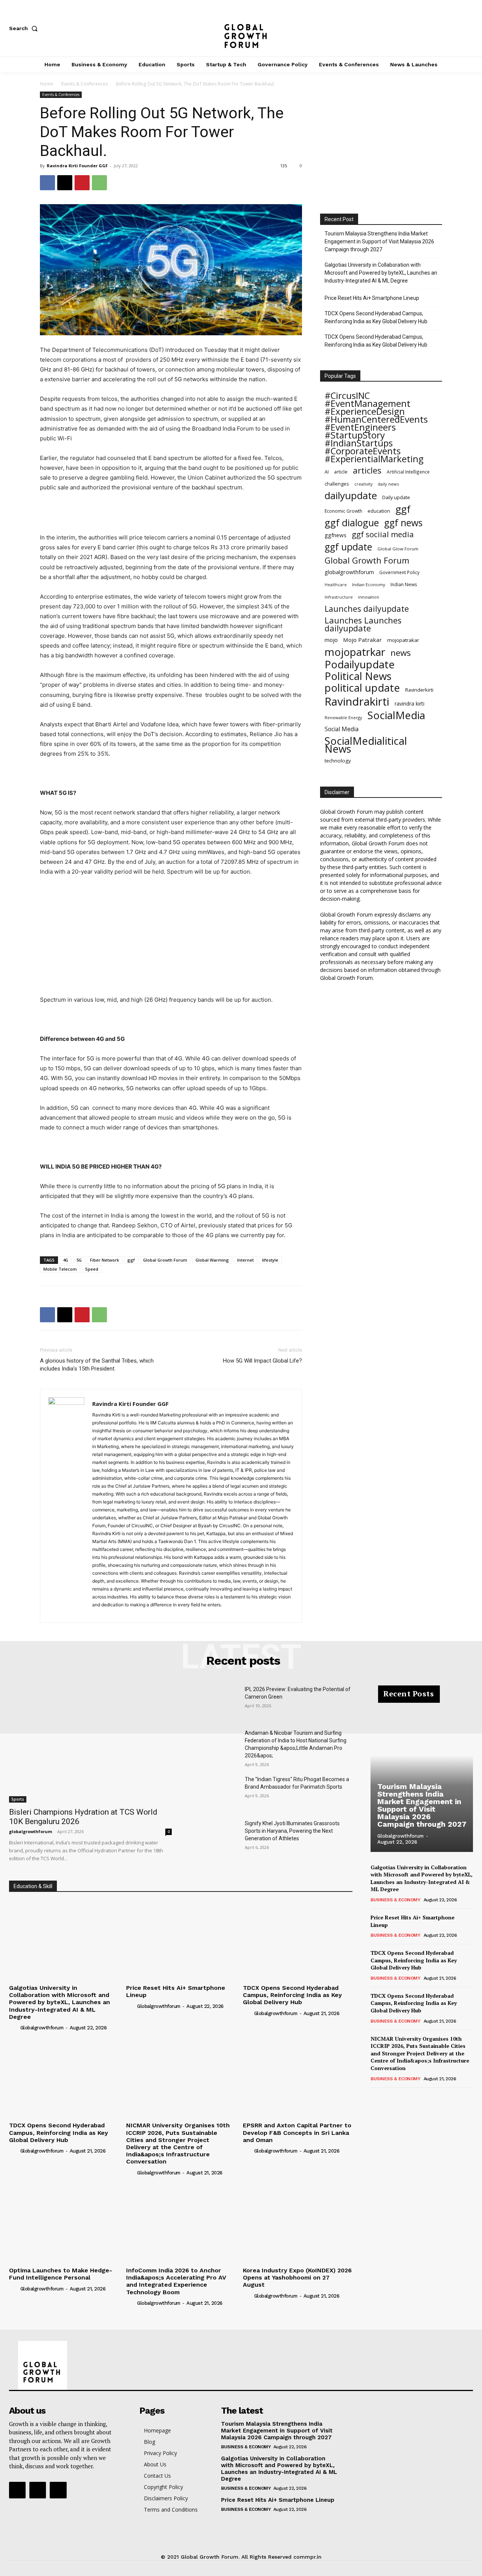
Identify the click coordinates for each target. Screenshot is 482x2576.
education (379, 511)
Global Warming (212, 1260)
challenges (337, 484)
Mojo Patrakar (362, 640)
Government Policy (399, 572)
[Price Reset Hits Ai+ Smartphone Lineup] (181, 1940)
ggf (131, 1260)
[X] (469, 28)
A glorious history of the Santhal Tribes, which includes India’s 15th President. (97, 1365)
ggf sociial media (383, 534)
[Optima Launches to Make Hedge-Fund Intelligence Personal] (64, 2222)
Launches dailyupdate (367, 609)
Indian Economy (369, 584)
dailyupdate (351, 496)
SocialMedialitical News (366, 745)
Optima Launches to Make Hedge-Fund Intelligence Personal (61, 2274)
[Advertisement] (171, 513)
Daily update (396, 497)
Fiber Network (104, 1260)
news (401, 653)
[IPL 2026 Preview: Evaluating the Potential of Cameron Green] (214, 1703)
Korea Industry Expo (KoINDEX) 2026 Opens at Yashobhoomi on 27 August (297, 2277)
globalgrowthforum (349, 572)
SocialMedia (396, 715)
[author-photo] (14, 2027)
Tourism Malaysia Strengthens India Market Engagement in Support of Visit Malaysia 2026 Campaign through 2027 (379, 241)
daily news (388, 484)
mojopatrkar (355, 652)
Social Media (342, 729)
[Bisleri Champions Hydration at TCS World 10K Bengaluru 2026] (90, 1744)
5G (79, 1260)
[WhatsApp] (99, 183)
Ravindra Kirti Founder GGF (77, 166)
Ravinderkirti (419, 690)
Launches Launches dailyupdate (363, 624)
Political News (358, 676)
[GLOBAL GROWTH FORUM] (241, 28)
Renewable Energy (343, 717)
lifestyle (270, 1260)
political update (362, 688)
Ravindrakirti (357, 702)
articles (367, 470)
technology (338, 761)
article (341, 472)
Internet (246, 1260)
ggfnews (336, 535)
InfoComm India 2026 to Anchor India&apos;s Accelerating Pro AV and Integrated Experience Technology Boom (176, 2281)
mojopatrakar (403, 640)
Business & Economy (395, 1900)
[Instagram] (444, 28)
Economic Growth (343, 511)
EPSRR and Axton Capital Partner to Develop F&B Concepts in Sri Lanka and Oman (297, 2132)
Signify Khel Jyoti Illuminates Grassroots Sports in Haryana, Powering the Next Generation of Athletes (292, 1831)
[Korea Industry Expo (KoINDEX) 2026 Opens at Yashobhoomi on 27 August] (298, 2222)
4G (66, 1260)
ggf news (403, 523)
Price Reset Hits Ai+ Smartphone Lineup (372, 298)
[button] (25, 28)
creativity (363, 484)
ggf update (348, 547)
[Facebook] (419, 28)
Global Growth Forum (165, 1260)
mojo (331, 640)
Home (47, 84)
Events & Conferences (85, 84)
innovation (369, 597)
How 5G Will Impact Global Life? (262, 1361)
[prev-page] (375, 2098)
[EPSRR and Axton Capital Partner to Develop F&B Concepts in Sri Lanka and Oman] (298, 2077)
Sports (18, 1799)
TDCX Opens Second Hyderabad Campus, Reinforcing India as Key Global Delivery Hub (376, 317)
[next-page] (387, 2098)
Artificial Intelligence (408, 472)
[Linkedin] (126, 1613)
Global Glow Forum (398, 549)
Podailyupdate (360, 664)
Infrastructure (339, 597)
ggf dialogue (352, 523)
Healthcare (336, 585)
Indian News (404, 584)
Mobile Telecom (60, 1269)
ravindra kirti (410, 704)
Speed (92, 1269)
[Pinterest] (82, 183)
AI (327, 472)
